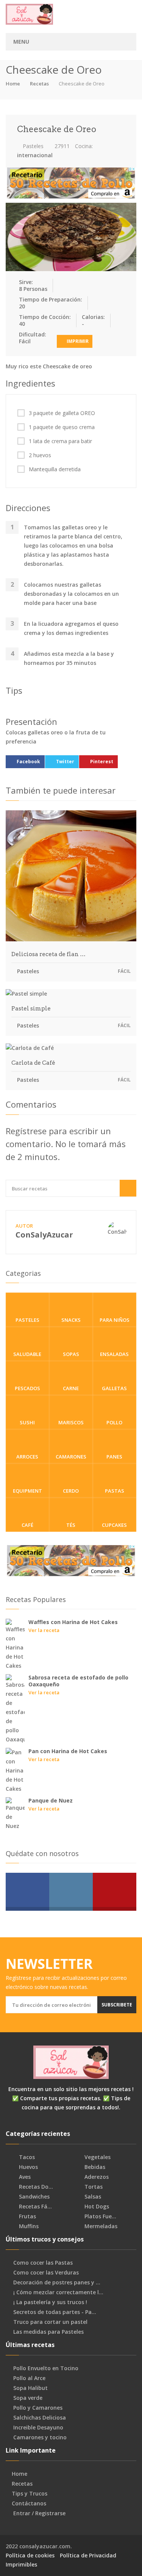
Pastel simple (31, 1009)
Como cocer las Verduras (46, 2273)
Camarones (71, 1457)
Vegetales (97, 2157)
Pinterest (102, 762)
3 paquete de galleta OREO (62, 413)
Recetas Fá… (35, 2207)
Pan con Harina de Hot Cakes (68, 1751)
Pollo (114, 1422)
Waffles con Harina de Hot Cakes (73, 1622)
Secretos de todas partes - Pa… (55, 2312)
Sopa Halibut (30, 2388)
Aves (24, 2177)
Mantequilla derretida (55, 469)
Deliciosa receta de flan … (48, 954)
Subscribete (117, 2005)
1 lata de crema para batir (60, 441)
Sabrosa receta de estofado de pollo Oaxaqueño (78, 1681)
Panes (114, 1457)
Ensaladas (114, 1354)
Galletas (114, 1388)
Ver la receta (44, 1630)
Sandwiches (34, 2197)
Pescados (27, 1388)
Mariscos (71, 1422)
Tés (71, 1525)
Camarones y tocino (40, 2437)
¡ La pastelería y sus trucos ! (50, 2302)
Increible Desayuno (38, 2428)
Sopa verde (28, 2398)
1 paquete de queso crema (62, 427)
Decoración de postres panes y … (57, 2282)
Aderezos (96, 2177)
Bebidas (94, 2167)
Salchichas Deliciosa (40, 2418)
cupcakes (114, 1525)
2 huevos (40, 455)
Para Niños (115, 1320)
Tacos (26, 2157)
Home (13, 84)
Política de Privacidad (88, 2555)
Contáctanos (29, 2503)
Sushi (27, 1422)
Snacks (71, 1320)
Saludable (27, 1354)
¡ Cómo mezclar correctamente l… (58, 2292)
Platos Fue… (100, 2216)
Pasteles (32, 146)
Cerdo (71, 1491)
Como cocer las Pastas (43, 2263)
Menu (21, 42)
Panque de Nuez (51, 1800)
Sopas (71, 1354)
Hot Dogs (96, 2207)
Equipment (27, 1491)
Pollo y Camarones (38, 2408)
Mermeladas (100, 2226)
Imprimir (77, 341)
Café (27, 1525)
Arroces (27, 1457)
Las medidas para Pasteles (48, 2332)
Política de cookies (30, 2555)
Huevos (28, 2167)
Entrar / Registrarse (39, 2513)
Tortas (93, 2187)
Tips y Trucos (30, 2494)
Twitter (65, 762)
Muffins (28, 2226)
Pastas (115, 1491)
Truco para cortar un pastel (50, 2322)
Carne (71, 1388)
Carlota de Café (33, 1063)
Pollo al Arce (29, 2378)
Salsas (92, 2197)
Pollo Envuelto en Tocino (46, 2368)
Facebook (28, 762)
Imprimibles (21, 2564)
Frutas (27, 2216)
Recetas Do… (35, 2187)
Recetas (39, 84)
